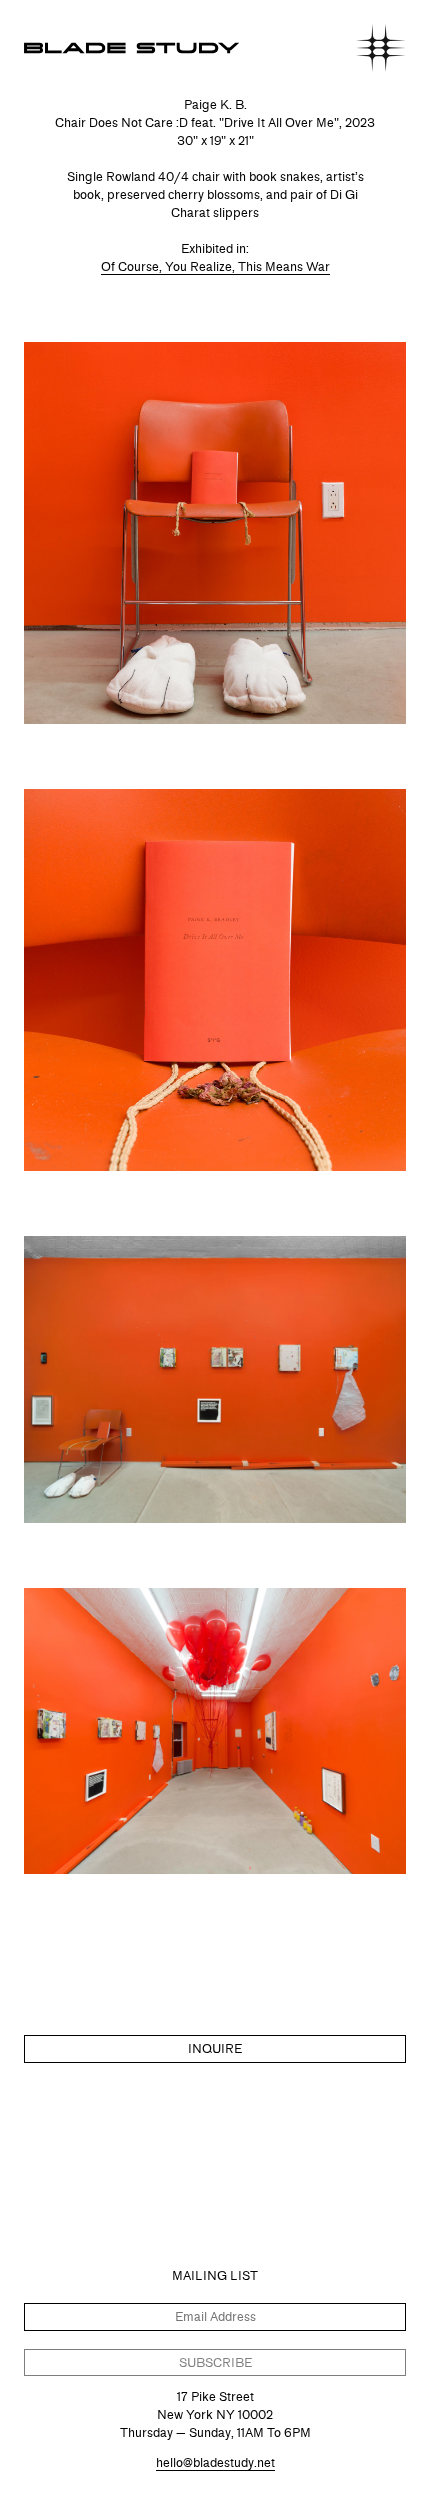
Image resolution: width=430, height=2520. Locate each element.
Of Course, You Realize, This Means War (215, 266)
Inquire (215, 2048)
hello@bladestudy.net (215, 2462)
